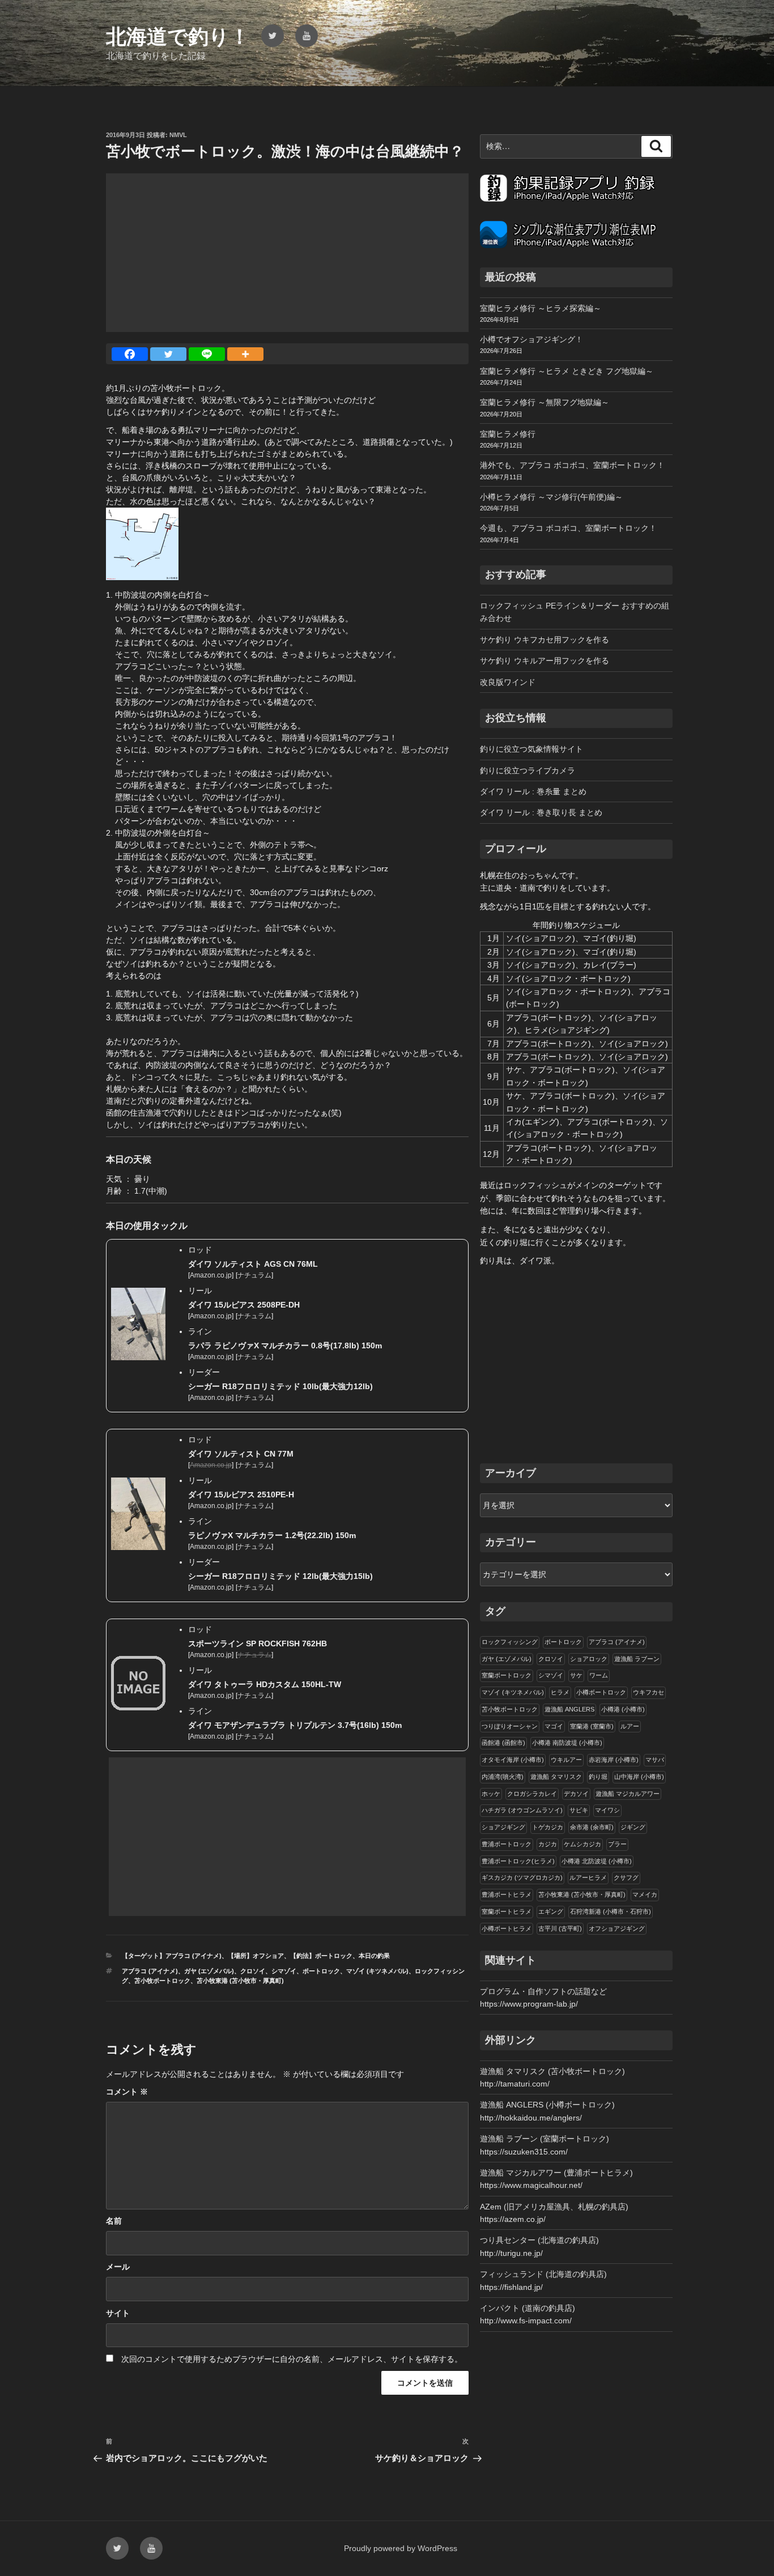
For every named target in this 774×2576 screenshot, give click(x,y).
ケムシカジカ (582, 1844)
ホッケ (491, 1794)
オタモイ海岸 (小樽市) (513, 1760)
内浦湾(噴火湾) (503, 1777)
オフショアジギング (617, 1928)
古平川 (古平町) (560, 1928)
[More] (245, 354)
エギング (551, 1911)
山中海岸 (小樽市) (639, 1777)
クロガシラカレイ (532, 1794)
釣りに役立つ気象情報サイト (531, 749)
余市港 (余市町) (592, 1827)
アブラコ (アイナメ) (150, 1971)
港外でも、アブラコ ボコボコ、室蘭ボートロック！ (572, 465)
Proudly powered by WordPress (401, 2548)
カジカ (548, 1844)
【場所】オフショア (256, 1956)
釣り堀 (598, 1777)
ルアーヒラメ (588, 1877)
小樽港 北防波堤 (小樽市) (597, 1861)
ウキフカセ (648, 1692)
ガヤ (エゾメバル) (209, 1971)
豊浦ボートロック (507, 1844)
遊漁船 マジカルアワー (628, 1794)
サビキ (579, 1810)
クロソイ (253, 1971)
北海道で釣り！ (178, 37)
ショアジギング (503, 1827)
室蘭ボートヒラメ (507, 1911)
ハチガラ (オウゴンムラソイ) (522, 1810)
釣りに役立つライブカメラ (528, 770)
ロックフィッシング (510, 1642)
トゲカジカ (548, 1827)
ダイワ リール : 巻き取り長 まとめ (541, 812)
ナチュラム (254, 1275)
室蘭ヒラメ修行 (508, 434)
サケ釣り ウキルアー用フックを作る (545, 661)
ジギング (633, 1827)
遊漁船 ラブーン (637, 1659)
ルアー (630, 1726)
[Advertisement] (287, 253)
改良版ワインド (508, 682)
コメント (127, 2092)
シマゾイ (284, 1971)
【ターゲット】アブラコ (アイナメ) (172, 1956)
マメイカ (645, 1894)
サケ (576, 1675)
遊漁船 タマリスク (556, 1777)
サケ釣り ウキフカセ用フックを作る (545, 640)
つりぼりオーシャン (510, 1726)
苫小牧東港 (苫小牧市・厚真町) (240, 1981)
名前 (114, 2221)
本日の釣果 (374, 1956)
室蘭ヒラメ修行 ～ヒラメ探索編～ (541, 308)
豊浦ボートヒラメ (507, 1894)
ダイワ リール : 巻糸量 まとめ (533, 791)
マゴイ (554, 1726)
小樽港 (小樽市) (623, 1709)
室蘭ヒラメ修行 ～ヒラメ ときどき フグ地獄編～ (567, 371)
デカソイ (576, 1794)
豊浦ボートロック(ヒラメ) (518, 1861)
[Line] (207, 354)
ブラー (617, 1844)
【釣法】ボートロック (321, 1956)
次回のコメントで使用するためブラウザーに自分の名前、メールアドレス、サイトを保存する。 (292, 2359)
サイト (118, 2313)
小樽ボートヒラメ (507, 1928)
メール (118, 2267)
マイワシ (607, 1810)
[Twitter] (168, 354)
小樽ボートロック (601, 1692)
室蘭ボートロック (507, 1675)
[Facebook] (130, 354)
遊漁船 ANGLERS (569, 1709)
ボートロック (321, 1971)
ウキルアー (566, 1760)
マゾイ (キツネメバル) (377, 1971)
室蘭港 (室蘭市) (592, 1726)
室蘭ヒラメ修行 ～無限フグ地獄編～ (545, 402)
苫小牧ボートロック (162, 1981)
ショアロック (589, 1659)
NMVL (178, 135)
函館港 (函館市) (503, 1743)
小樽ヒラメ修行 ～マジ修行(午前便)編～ (551, 497)
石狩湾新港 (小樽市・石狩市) (611, 1911)
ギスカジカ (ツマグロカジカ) (522, 1877)
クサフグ (626, 1877)
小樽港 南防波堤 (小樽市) (567, 1743)
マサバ (655, 1760)
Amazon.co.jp (211, 1275)
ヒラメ (560, 1692)
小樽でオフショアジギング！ (531, 339)
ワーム (599, 1675)
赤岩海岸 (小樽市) (614, 1760)
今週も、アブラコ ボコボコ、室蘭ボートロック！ (568, 528)
